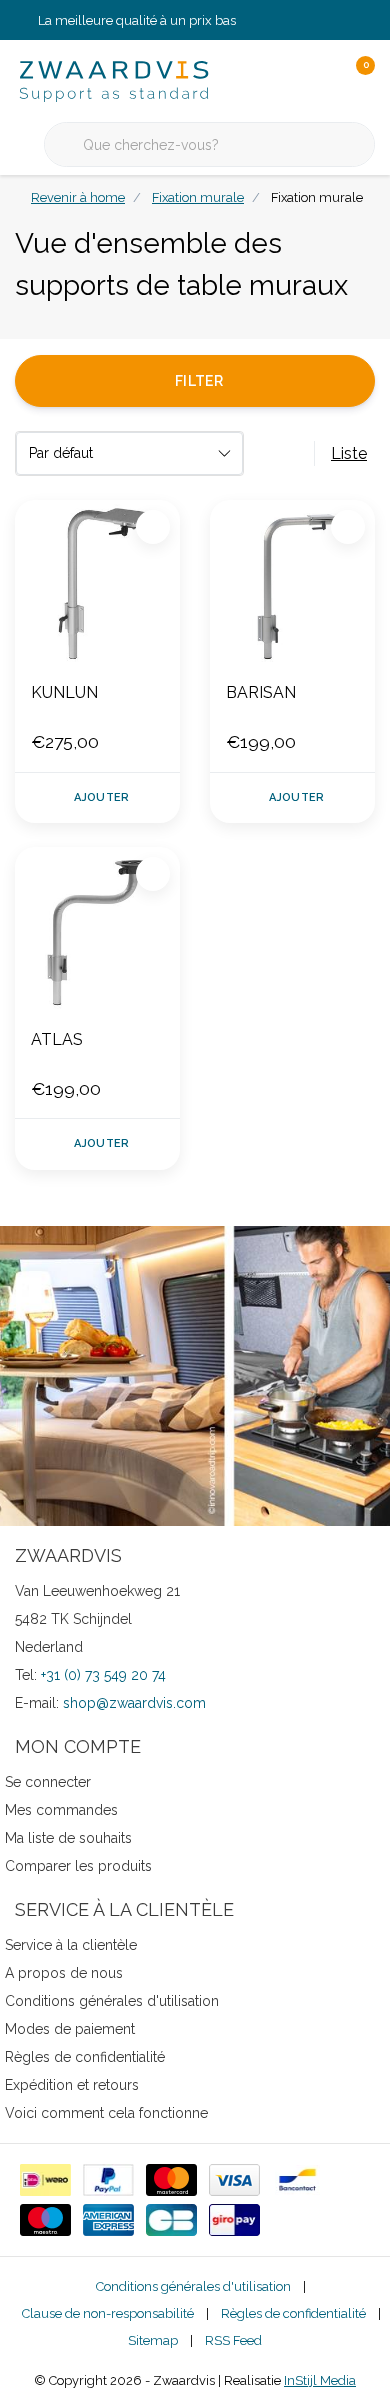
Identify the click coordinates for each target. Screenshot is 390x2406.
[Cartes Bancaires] (171, 2220)
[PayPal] (108, 2180)
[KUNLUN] (97, 582)
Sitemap (153, 2340)
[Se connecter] (280, 80)
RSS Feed (233, 2340)
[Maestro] (45, 2220)
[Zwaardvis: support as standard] (114, 79)
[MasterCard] (171, 2180)
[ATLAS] (97, 929)
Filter (199, 381)
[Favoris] (318, 80)
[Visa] (234, 2180)
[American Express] (108, 2220)
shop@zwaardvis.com (134, 1703)
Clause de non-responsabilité (108, 2313)
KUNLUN (64, 692)
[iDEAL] (45, 2180)
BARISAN (261, 692)
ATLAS (57, 1039)
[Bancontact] (297, 2180)
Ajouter (102, 797)
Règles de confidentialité (293, 2313)
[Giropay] (234, 2220)
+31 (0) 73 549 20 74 (103, 1675)
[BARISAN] (292, 582)
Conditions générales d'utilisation (193, 2286)
